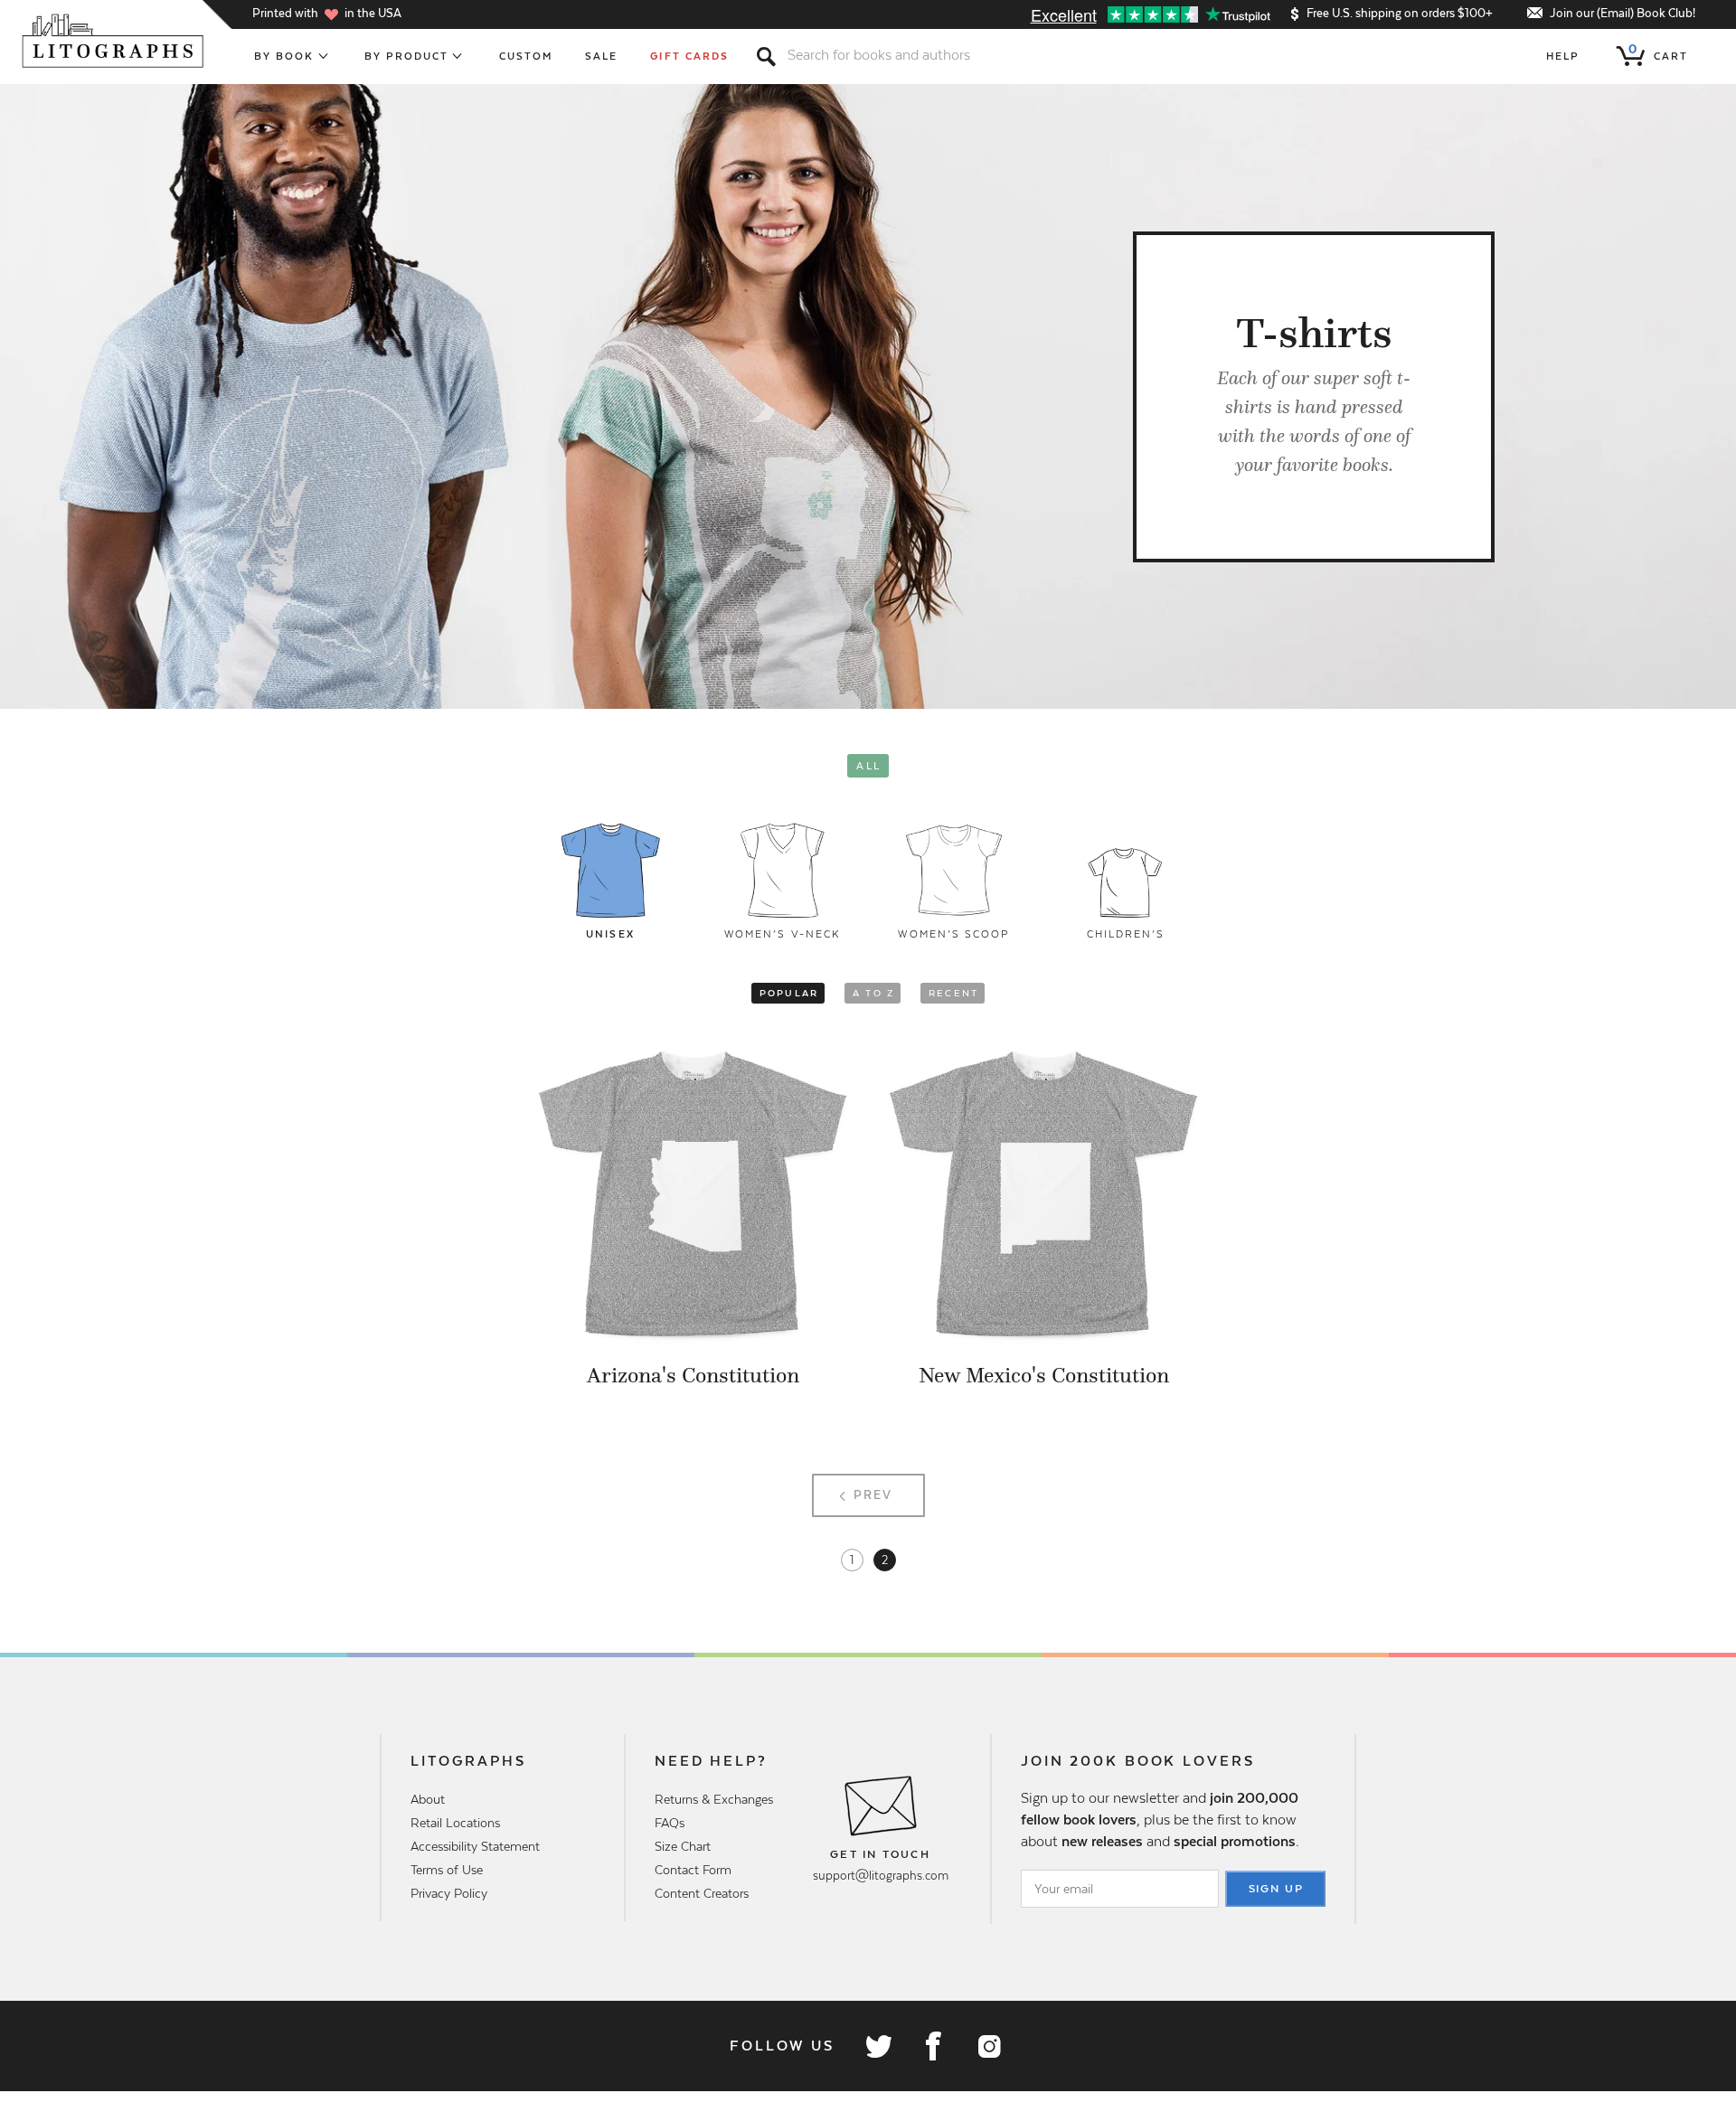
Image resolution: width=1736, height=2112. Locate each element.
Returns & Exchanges (714, 1799)
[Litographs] (114, 41)
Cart (1658, 52)
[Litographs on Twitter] (878, 2046)
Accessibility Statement (475, 1846)
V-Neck (782, 934)
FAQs (670, 1823)
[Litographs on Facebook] (933, 2046)
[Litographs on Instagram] (988, 2046)
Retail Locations (455, 1823)
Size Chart (683, 1846)
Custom (526, 56)
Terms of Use (447, 1870)
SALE (601, 56)
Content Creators (702, 1893)
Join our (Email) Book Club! (1623, 13)
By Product (407, 56)
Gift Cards (689, 56)
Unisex (610, 934)
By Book (284, 56)
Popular (789, 993)
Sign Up (1277, 1889)
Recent (953, 993)
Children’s (1126, 934)
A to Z (873, 993)
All (868, 766)
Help (1563, 56)
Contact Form (693, 1870)
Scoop (953, 934)
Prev (873, 1495)
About (428, 1799)
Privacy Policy (449, 1893)
